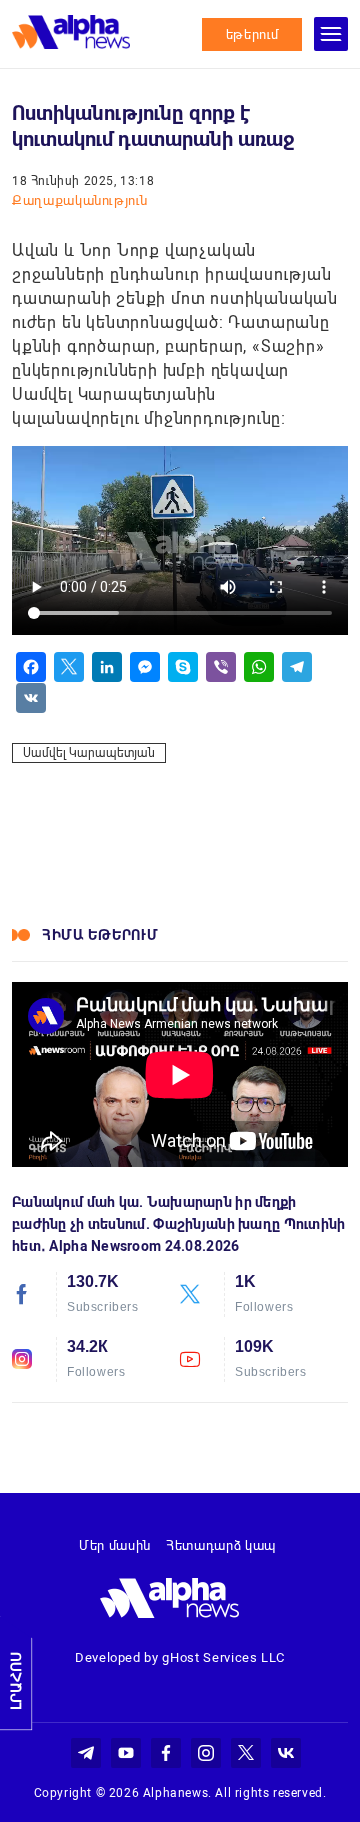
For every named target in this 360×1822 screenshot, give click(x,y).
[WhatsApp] (259, 667)
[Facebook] (31, 667)
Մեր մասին (115, 1545)
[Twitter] (69, 667)
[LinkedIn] (107, 667)
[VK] (31, 698)
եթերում (252, 34)
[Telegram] (297, 667)
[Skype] (183, 667)
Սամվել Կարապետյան (89, 753)
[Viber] (221, 667)
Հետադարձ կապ (221, 1545)
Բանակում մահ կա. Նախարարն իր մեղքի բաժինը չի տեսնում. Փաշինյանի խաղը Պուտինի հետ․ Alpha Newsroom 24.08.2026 (178, 1224)
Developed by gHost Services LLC (180, 1657)
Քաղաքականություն (79, 200)
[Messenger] (145, 667)
